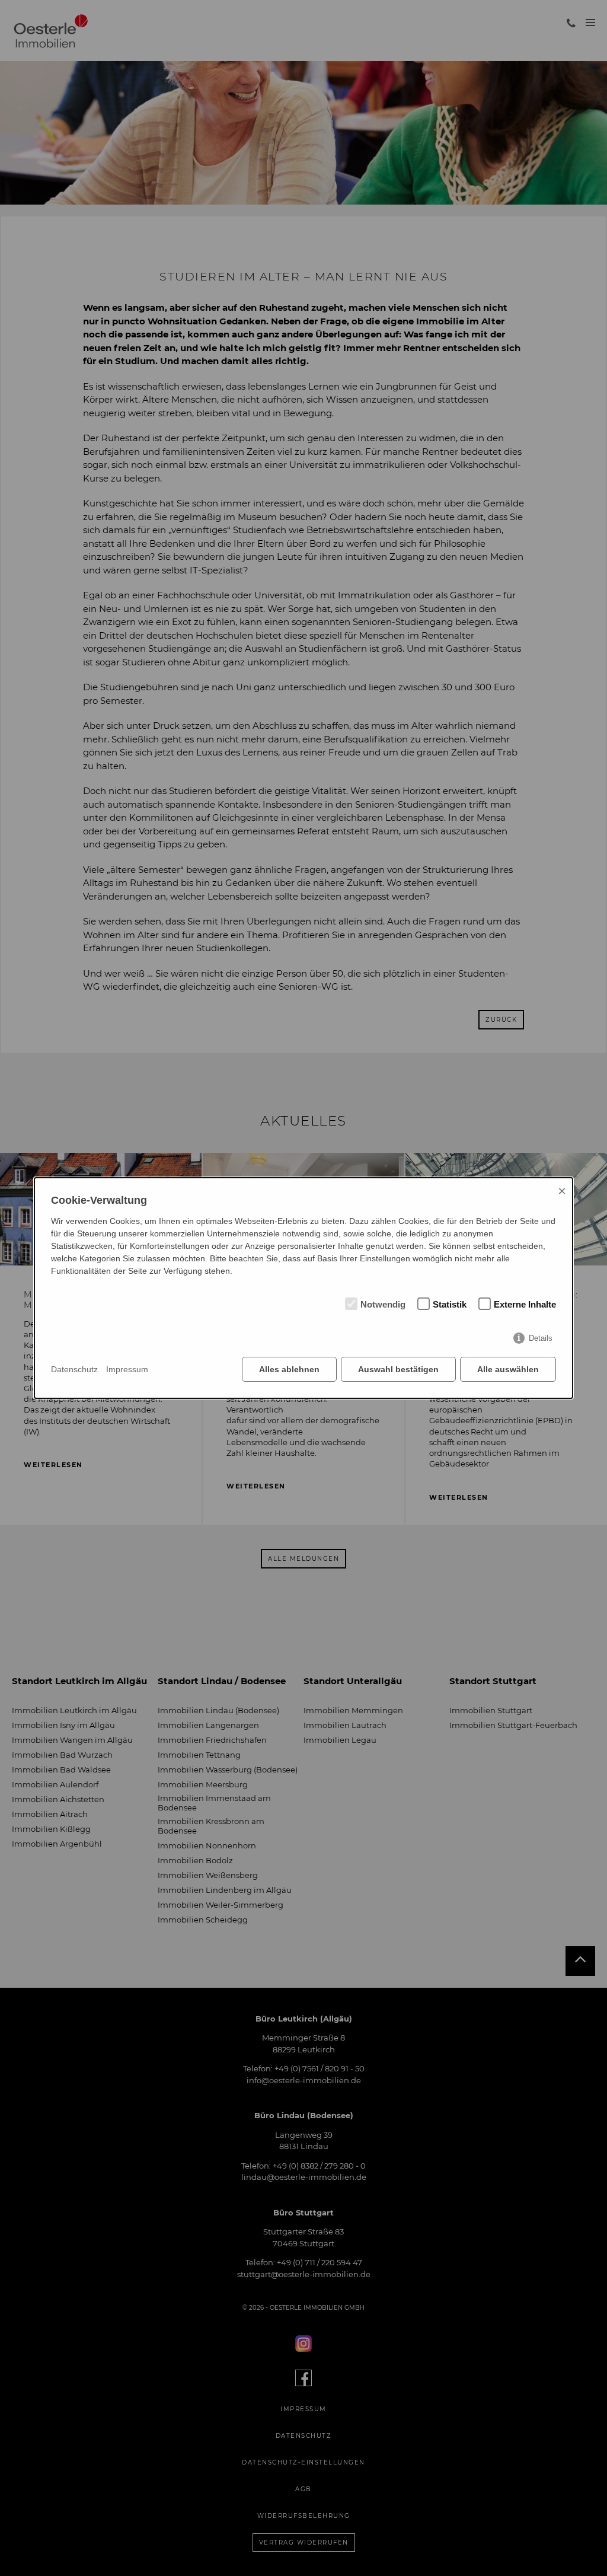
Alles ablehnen (289, 1369)
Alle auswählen (508, 1369)
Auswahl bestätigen (398, 1369)
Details (541, 1338)
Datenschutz (74, 1369)
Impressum (127, 1369)
